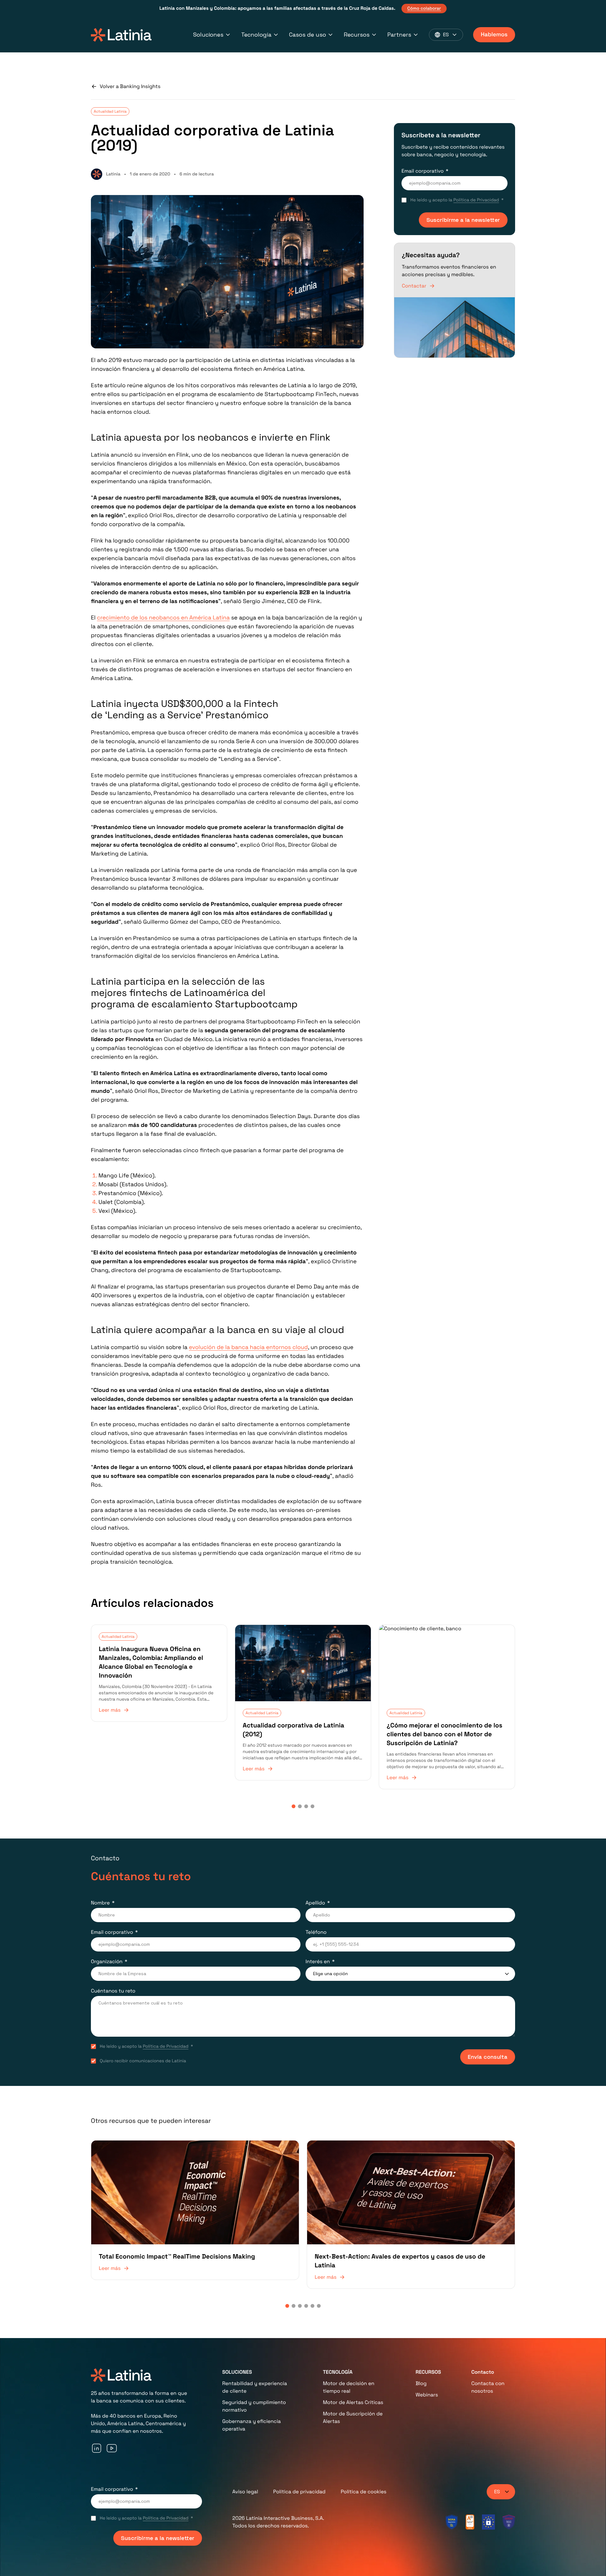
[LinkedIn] (97, 2448)
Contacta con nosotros (488, 2387)
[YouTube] (112, 2448)
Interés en (318, 1961)
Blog (421, 2383)
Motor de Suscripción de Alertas (353, 2417)
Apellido (315, 1903)
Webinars (427, 2395)
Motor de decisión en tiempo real (349, 2387)
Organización (107, 1961)
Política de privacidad (300, 2492)
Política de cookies (363, 2492)
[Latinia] (121, 35)
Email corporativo (423, 171)
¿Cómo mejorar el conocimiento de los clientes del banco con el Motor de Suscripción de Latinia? (445, 1734)
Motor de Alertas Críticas (353, 2402)
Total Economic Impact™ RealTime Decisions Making (177, 2256)
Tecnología (256, 35)
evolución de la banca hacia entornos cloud (249, 1347)
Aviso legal (245, 2492)
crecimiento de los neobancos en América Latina (163, 618)
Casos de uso (308, 35)
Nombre (100, 1903)
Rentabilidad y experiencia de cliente (255, 2387)
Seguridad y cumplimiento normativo (254, 2406)
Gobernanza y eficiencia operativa (252, 2425)
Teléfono (316, 1932)
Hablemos (494, 35)
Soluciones (208, 35)
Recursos (357, 35)
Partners (399, 35)
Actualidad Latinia (110, 111)
